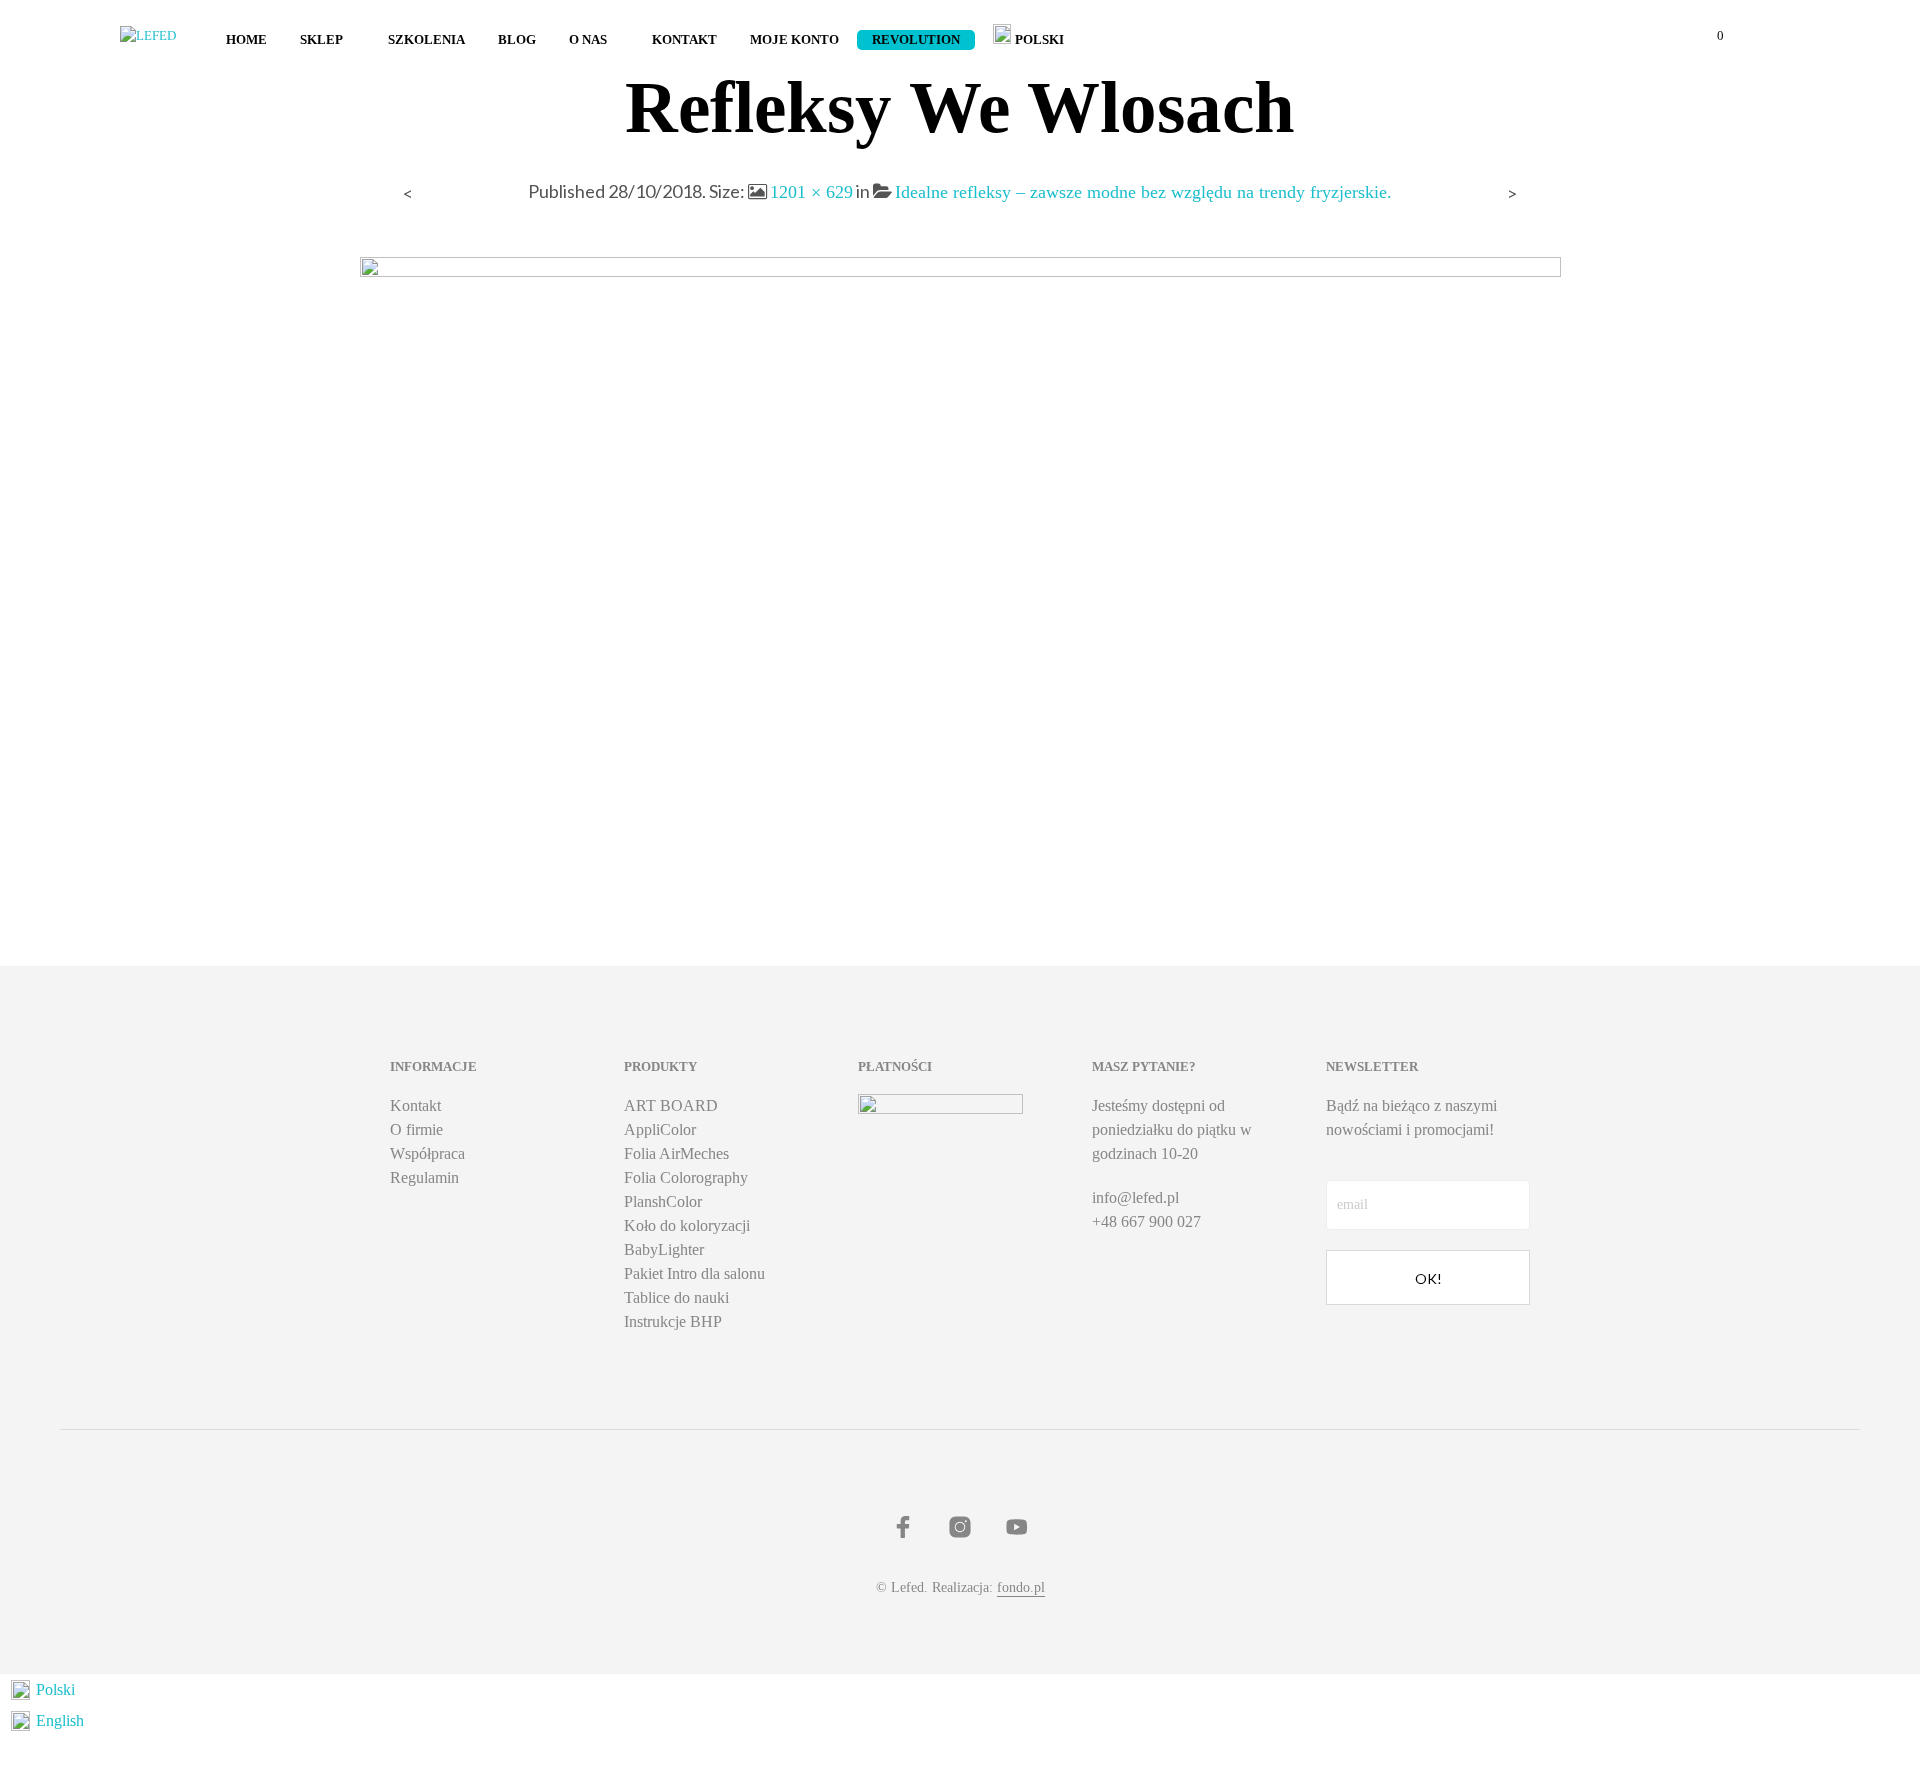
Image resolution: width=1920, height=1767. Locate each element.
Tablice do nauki (676, 1297)
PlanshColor (663, 1201)
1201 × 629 (811, 192)
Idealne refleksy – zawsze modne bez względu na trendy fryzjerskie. (1143, 192)
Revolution (916, 39)
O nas (588, 39)
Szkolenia (426, 39)
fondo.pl (1021, 1587)
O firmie (416, 1129)
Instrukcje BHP (673, 1321)
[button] (1709, 36)
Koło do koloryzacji (687, 1225)
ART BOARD (671, 1105)
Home (246, 39)
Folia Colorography (686, 1177)
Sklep (321, 39)
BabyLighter (664, 1249)
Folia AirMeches (676, 1153)
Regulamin (424, 1177)
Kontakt (684, 39)
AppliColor (660, 1129)
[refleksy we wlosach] (960, 569)
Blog (517, 39)
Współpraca (427, 1153)
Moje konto (794, 39)
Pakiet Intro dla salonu (694, 1273)
